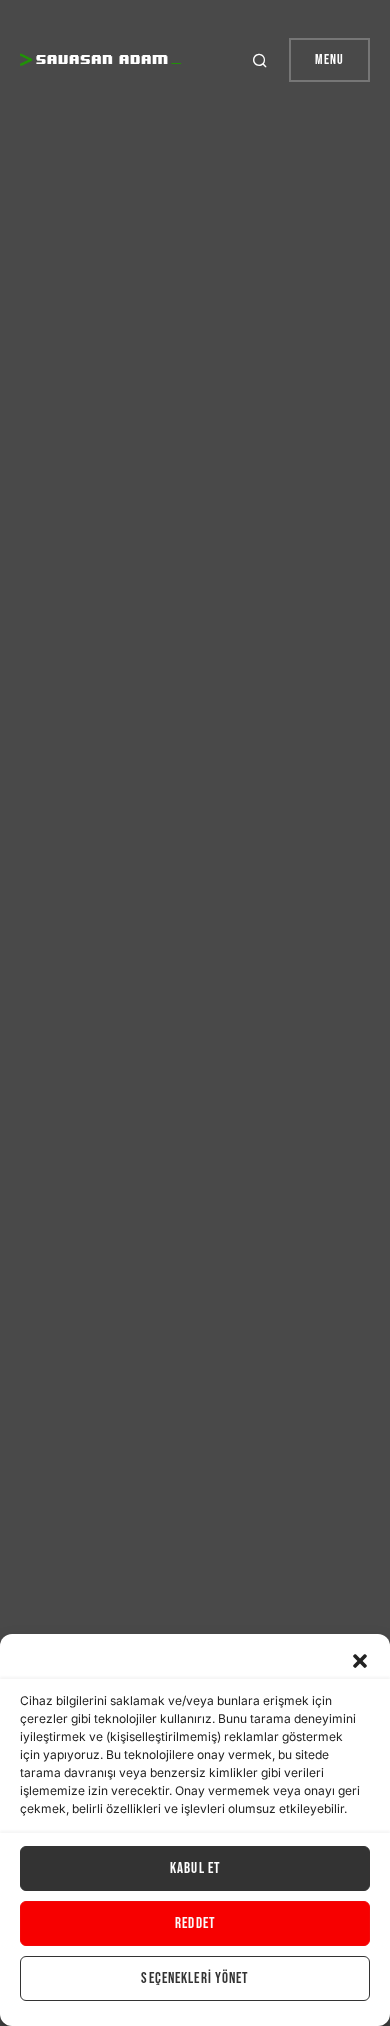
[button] (360, 1659)
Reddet (195, 1923)
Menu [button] (329, 59)
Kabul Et (195, 1868)
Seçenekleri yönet (194, 1978)
